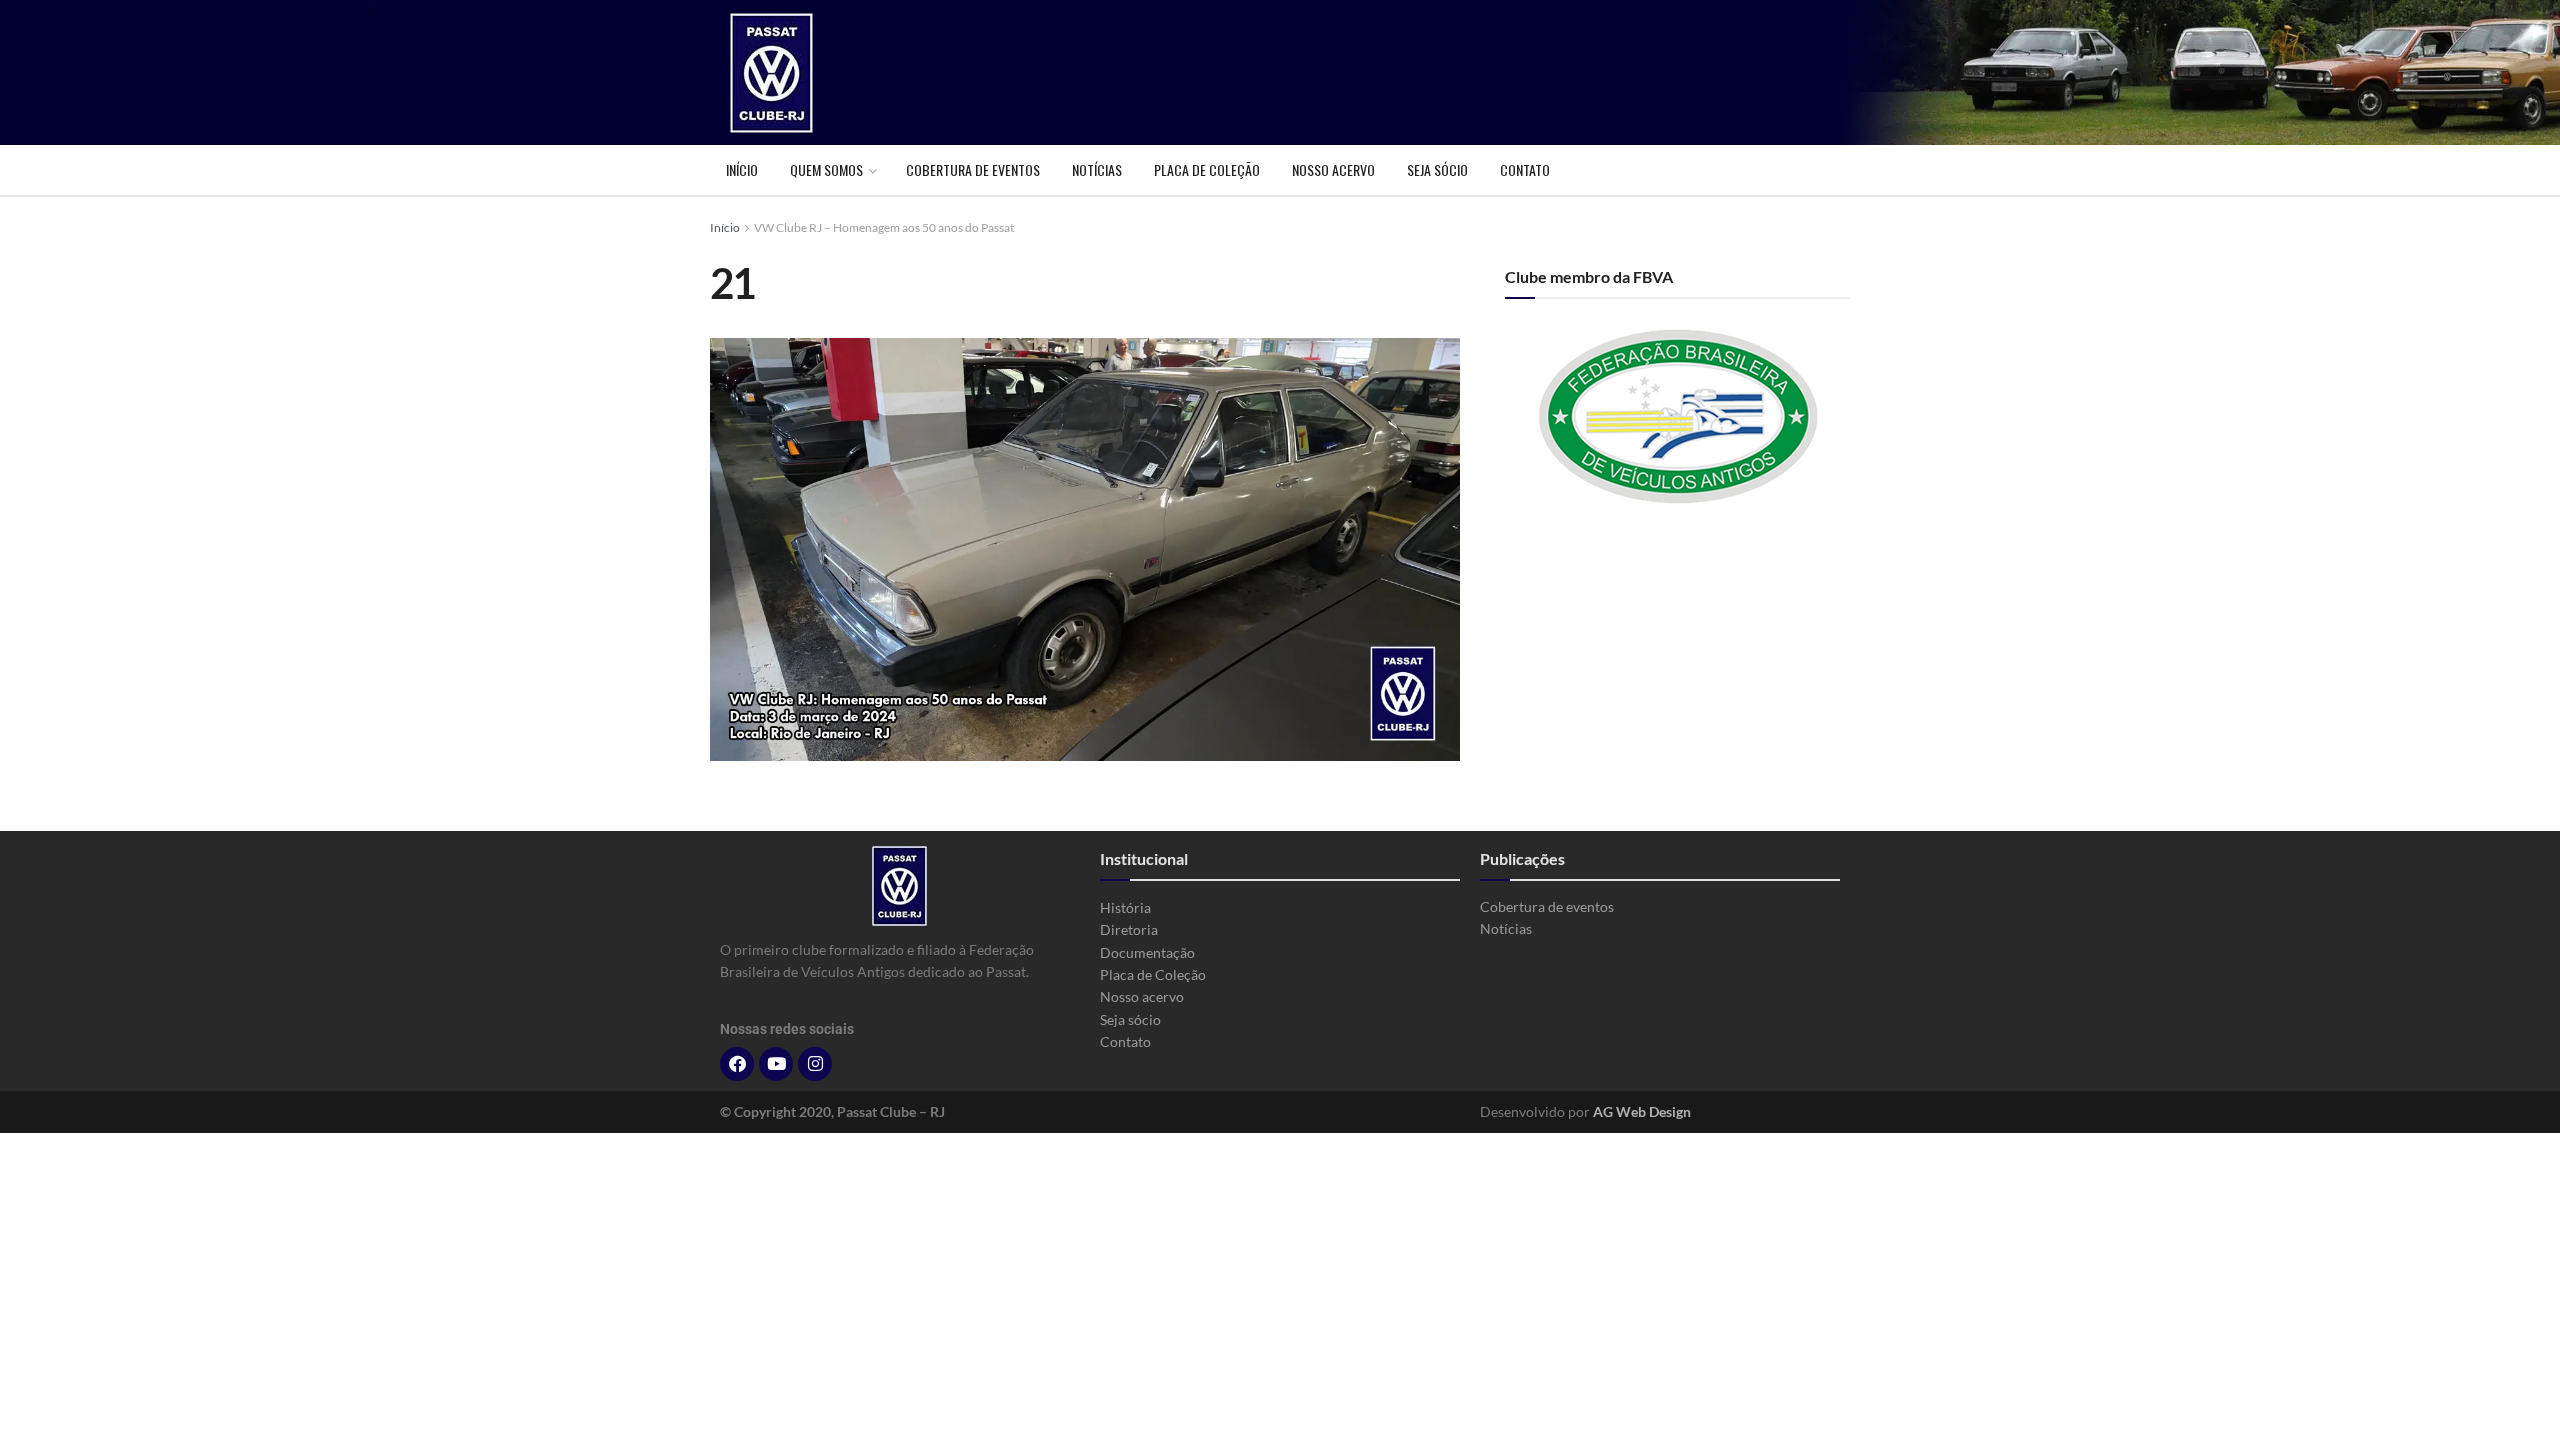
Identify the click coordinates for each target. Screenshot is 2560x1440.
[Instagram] (815, 1064)
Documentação (1147, 952)
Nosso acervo (1333, 169)
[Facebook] (737, 1064)
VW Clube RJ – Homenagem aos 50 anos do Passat (884, 227)
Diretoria (1129, 929)
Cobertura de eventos (973, 169)
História (1125, 907)
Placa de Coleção (1207, 169)
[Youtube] (776, 1064)
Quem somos (826, 169)
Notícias (1097, 169)
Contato (1525, 169)
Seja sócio (1437, 169)
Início (742, 169)
